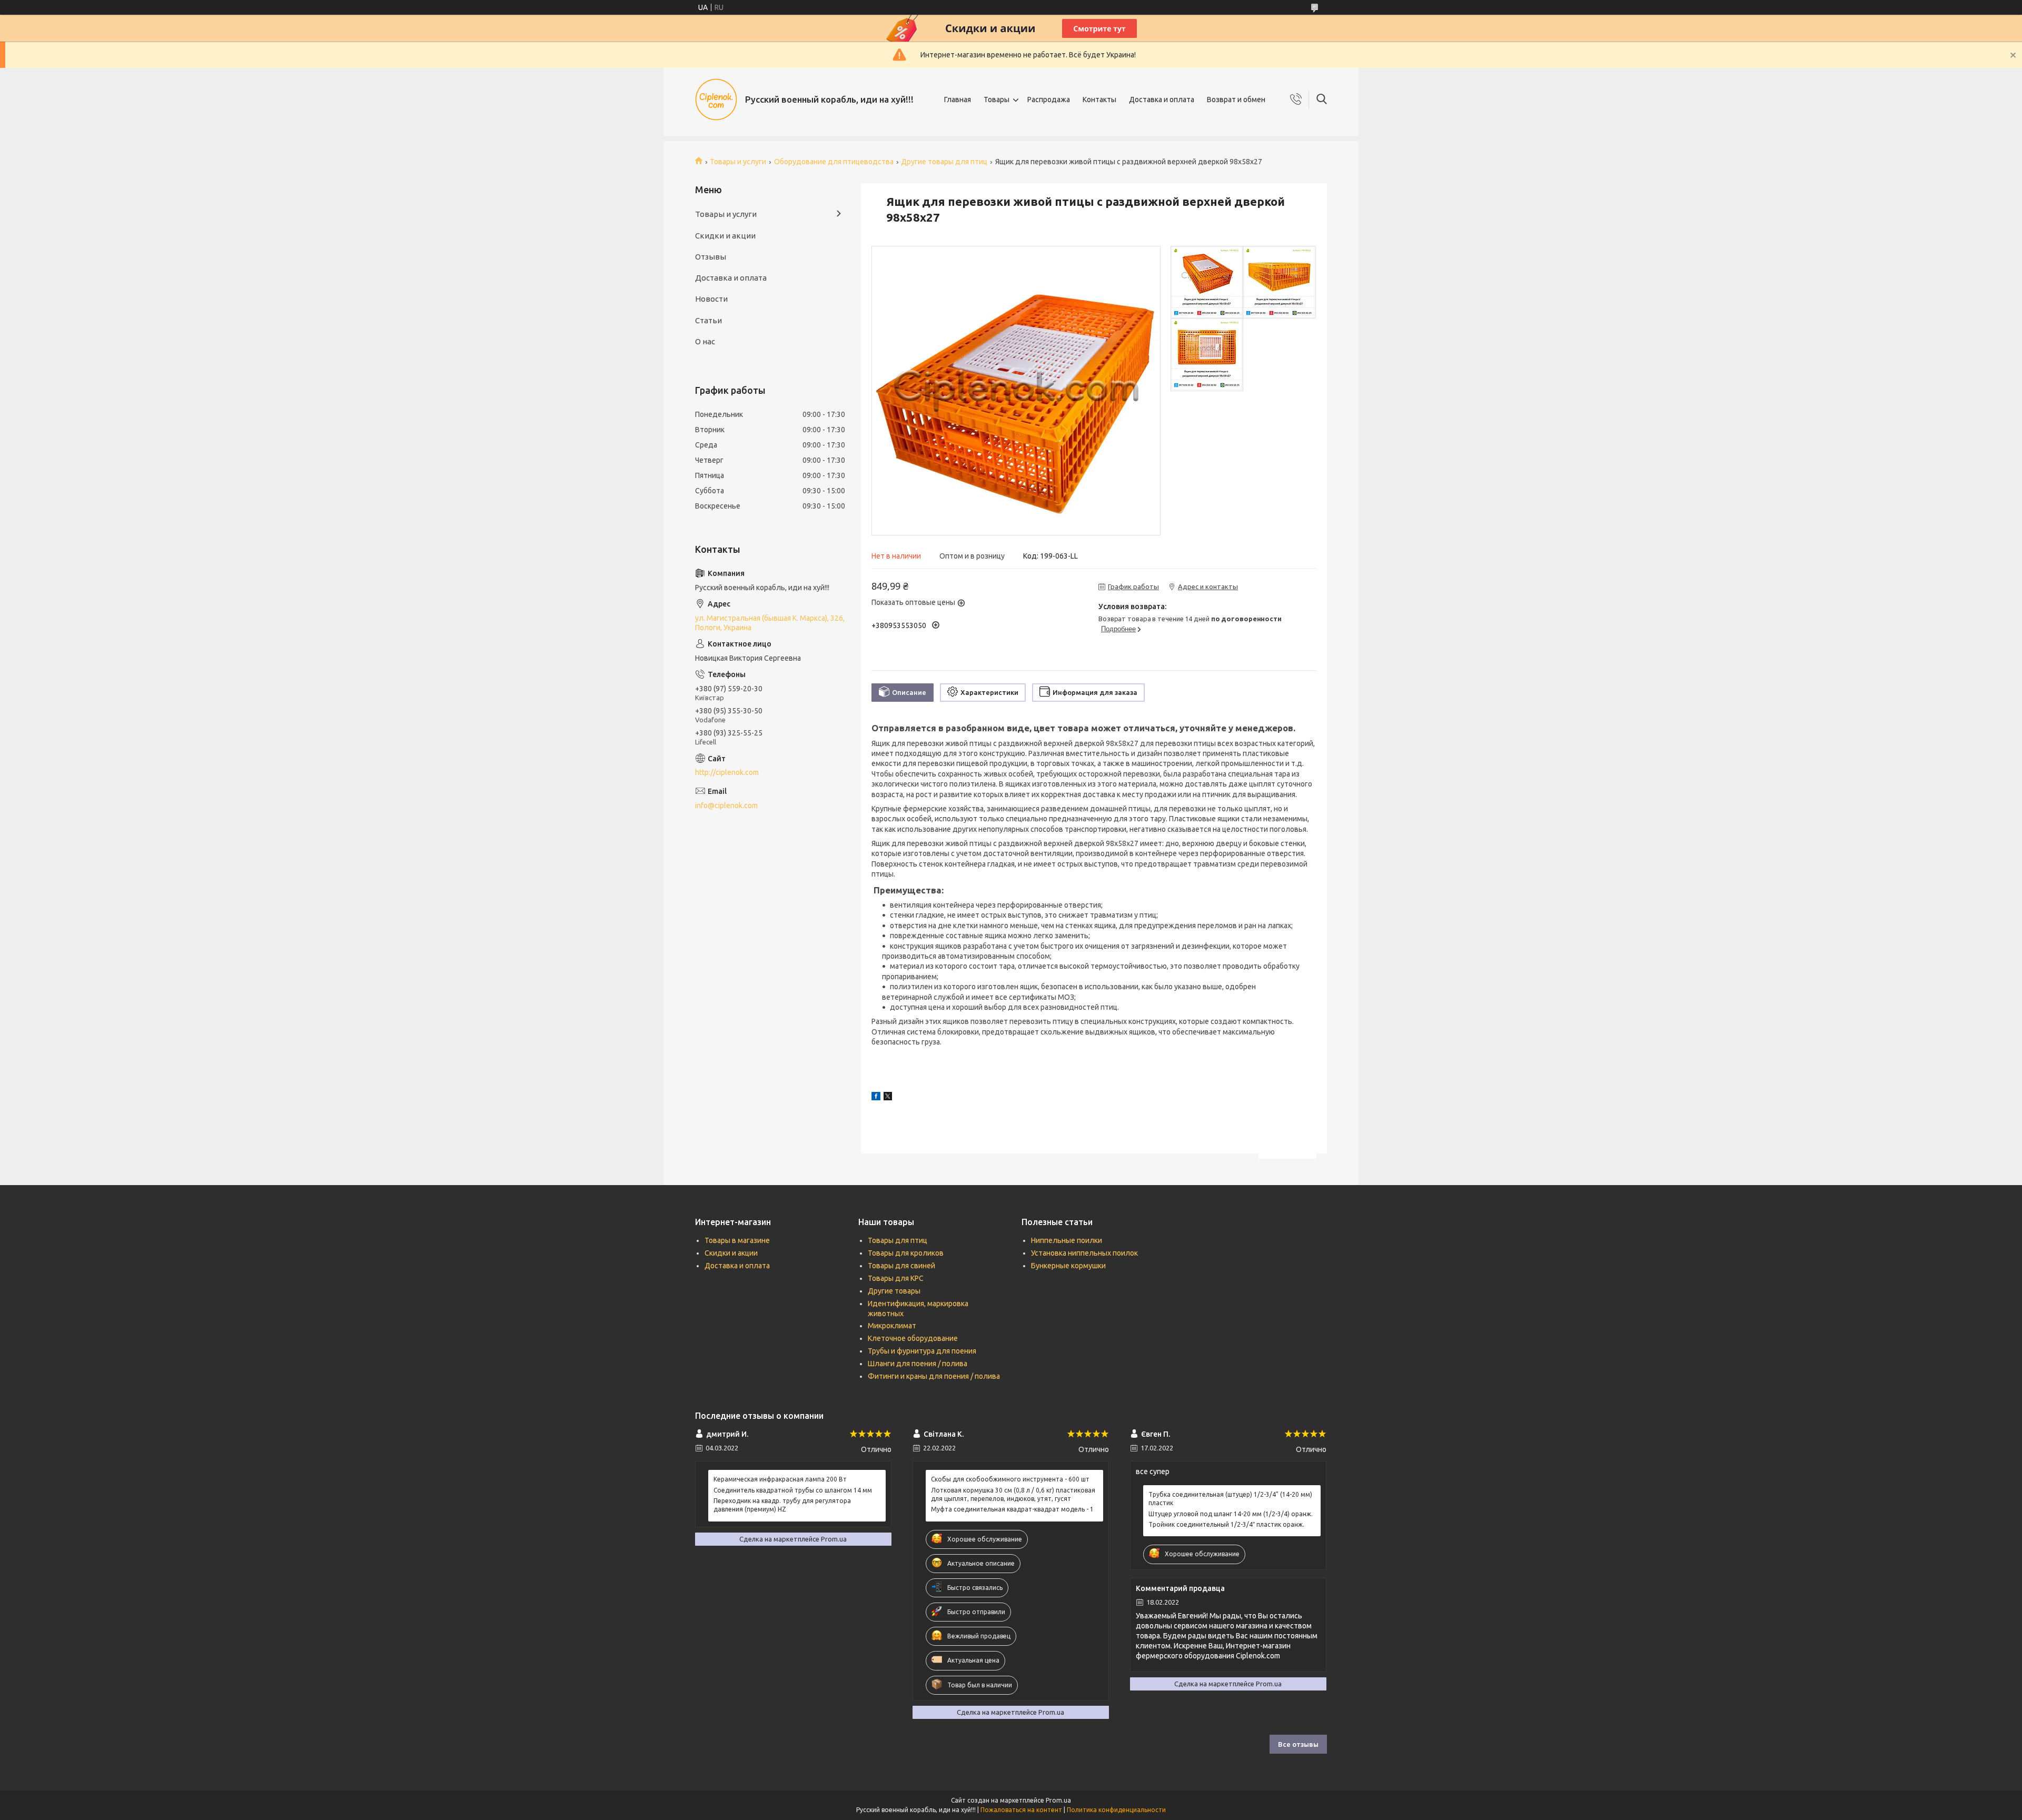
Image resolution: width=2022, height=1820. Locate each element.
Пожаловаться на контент (1021, 1810)
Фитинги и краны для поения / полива (934, 1376)
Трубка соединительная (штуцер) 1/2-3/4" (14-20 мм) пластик (1230, 1499)
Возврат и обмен (1236, 100)
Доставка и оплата (1162, 100)
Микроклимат (892, 1326)
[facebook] (876, 1098)
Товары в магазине (737, 1240)
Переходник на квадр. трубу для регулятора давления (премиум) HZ (782, 1505)
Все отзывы (1298, 1744)
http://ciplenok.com (727, 772)
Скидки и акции (725, 236)
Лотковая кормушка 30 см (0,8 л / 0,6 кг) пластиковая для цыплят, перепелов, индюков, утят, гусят (1013, 1494)
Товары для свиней (901, 1266)
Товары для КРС (896, 1278)
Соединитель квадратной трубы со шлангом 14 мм (793, 1490)
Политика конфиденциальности (1116, 1810)
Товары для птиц (898, 1240)
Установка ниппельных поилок (1084, 1253)
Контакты (1099, 100)
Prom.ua (1058, 1800)
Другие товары (894, 1291)
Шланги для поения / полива (918, 1364)
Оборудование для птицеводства (834, 162)
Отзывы (711, 257)
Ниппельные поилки (1067, 1240)
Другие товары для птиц (944, 162)
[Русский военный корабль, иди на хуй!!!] (716, 100)
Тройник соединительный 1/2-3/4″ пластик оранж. (1226, 1524)
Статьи (708, 320)
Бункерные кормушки (1068, 1266)
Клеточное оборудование (913, 1338)
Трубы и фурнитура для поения (922, 1351)
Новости (711, 299)
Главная (958, 100)
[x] (888, 1098)
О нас (705, 341)
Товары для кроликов (906, 1253)
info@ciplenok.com (726, 805)
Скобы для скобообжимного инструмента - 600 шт (1010, 1479)
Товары (997, 100)
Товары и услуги (738, 162)
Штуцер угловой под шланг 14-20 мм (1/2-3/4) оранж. (1231, 1514)
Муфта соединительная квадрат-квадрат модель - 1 (1012, 1509)
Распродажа (1049, 100)
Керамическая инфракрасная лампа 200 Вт (780, 1479)
